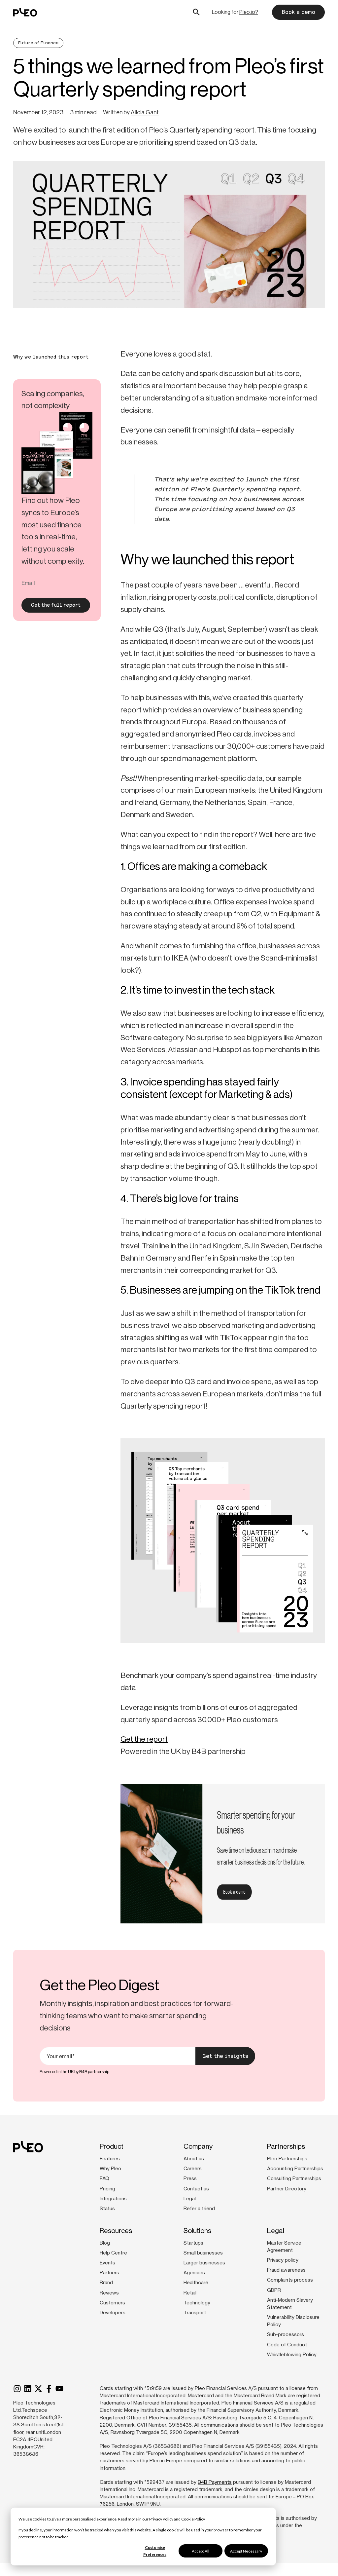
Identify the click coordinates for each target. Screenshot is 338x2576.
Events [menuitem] (107, 2263)
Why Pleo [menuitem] (110, 2169)
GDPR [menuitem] (274, 2290)
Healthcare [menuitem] (196, 2283)
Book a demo (298, 12)
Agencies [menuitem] (194, 2273)
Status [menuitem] (107, 2209)
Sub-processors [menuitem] (286, 2334)
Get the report (144, 1739)
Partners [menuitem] (109, 2273)
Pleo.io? (249, 12)
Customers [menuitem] (112, 2303)
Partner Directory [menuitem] (287, 2189)
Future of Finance (38, 43)
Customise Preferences (155, 2551)
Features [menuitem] (110, 2159)
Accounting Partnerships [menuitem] (295, 2169)
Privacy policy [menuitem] (283, 2260)
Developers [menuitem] (113, 2313)
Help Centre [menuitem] (113, 2253)
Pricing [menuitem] (107, 2189)
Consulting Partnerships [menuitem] (294, 2178)
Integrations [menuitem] (113, 2199)
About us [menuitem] (194, 2159)
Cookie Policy (193, 2519)
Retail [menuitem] (190, 2293)
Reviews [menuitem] (109, 2293)
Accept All (201, 2551)
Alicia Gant (145, 112)
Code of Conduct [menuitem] (287, 2345)
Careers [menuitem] (193, 2169)
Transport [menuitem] (195, 2313)
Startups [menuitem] (193, 2243)
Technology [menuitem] (197, 2303)
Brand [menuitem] (106, 2283)
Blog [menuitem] (105, 2243)
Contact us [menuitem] (196, 2189)
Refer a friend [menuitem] (199, 2209)
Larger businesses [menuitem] (204, 2263)
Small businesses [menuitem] (203, 2253)
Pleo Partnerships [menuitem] (287, 2159)
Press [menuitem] (190, 2178)
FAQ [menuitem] (104, 2178)
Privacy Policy (161, 2519)
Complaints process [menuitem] (290, 2280)
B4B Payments (215, 2482)
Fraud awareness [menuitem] (286, 2270)
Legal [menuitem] (190, 2199)
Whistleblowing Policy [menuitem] (292, 2355)
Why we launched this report (51, 357)
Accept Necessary (246, 2551)
